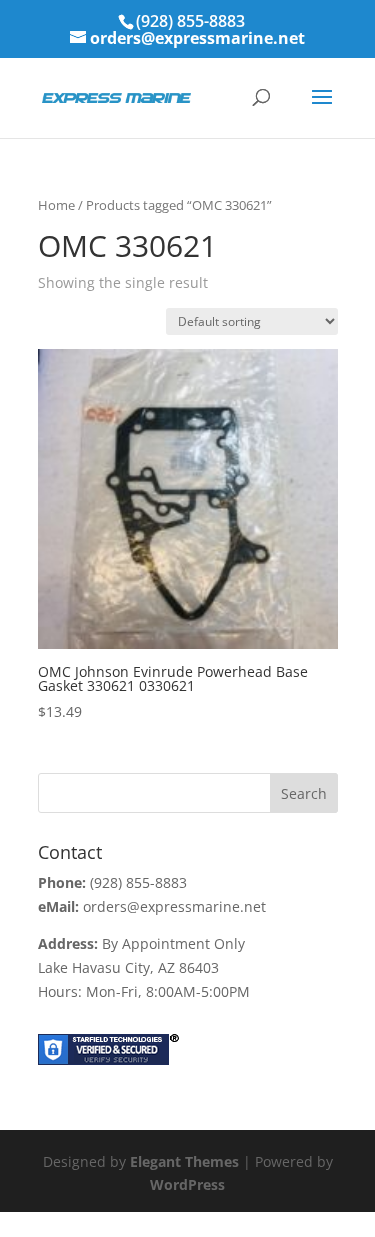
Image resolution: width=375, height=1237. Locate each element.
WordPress (187, 1184)
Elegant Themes (184, 1161)
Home (56, 205)
